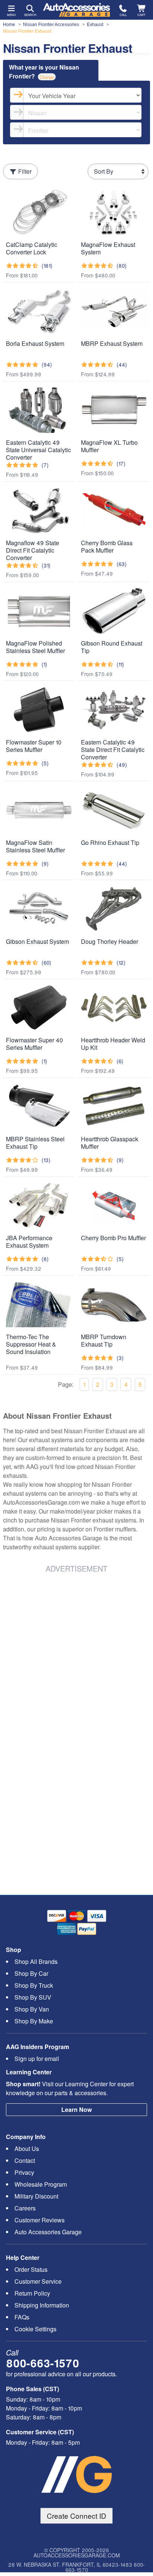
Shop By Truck (34, 1985)
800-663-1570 (43, 2363)
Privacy (24, 2172)
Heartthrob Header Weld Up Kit (113, 1044)
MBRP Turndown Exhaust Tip (104, 1340)
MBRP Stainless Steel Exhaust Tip (35, 1143)
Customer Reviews (40, 2220)
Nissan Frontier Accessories (51, 25)
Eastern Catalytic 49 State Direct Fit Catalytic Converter (113, 750)
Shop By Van (32, 2009)
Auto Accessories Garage (48, 2232)
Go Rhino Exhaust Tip (110, 842)
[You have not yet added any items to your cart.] (142, 8)
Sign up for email (37, 2059)
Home (9, 25)
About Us (27, 2149)
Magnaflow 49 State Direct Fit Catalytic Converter (32, 550)
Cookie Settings (35, 2329)
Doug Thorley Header (110, 941)
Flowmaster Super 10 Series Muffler (34, 746)
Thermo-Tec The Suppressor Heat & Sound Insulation (31, 1344)
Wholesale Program (41, 2184)
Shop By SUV (33, 1997)
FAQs (22, 2317)
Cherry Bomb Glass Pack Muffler (107, 546)
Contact (25, 2160)
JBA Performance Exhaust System (29, 1242)
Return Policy (32, 2293)
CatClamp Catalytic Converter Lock (32, 248)
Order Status (31, 2269)
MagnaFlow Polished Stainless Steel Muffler (35, 647)
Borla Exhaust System (35, 343)
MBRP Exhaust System (112, 343)
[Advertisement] (76, 1656)
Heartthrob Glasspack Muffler (110, 1143)
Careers (25, 2208)
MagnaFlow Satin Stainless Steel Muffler (35, 846)
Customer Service (38, 2281)
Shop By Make (34, 2021)
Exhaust (95, 25)
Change (47, 77)
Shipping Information (42, 2305)
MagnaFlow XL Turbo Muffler (109, 446)
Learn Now (76, 2109)
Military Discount (36, 2196)
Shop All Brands (36, 1961)
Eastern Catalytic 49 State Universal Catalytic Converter (38, 450)
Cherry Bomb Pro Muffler (113, 1238)
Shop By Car (31, 1973)
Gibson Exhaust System (38, 941)
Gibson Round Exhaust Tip (112, 647)
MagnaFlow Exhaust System (108, 248)
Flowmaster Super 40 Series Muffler (35, 1044)
